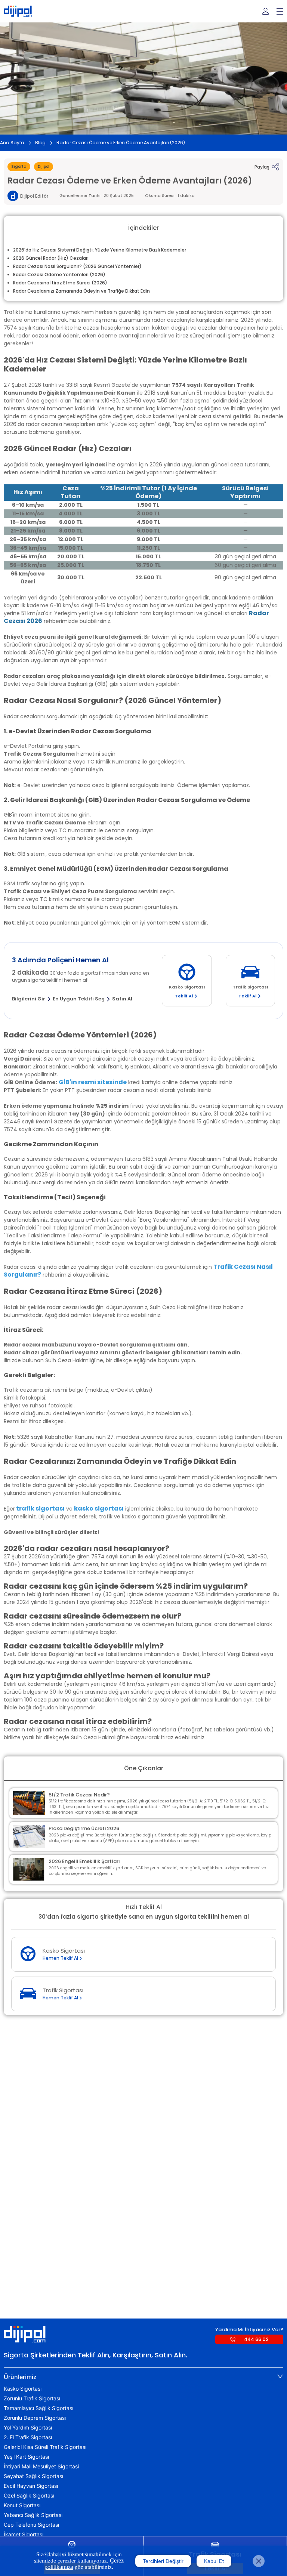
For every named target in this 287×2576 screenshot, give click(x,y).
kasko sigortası (99, 1508)
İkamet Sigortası (24, 2535)
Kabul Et (214, 2561)
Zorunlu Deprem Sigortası (35, 2418)
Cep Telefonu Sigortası (31, 2525)
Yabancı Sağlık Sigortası (33, 2515)
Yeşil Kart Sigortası (26, 2457)
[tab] (143, 2377)
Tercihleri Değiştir (163, 2561)
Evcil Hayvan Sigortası (31, 2486)
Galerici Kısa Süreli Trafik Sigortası (45, 2447)
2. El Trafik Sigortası (28, 2437)
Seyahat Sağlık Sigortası (33, 2476)
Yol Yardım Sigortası (28, 2428)
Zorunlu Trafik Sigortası (32, 2398)
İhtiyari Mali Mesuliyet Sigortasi (41, 2467)
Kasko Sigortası (23, 2389)
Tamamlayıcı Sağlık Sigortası (38, 2408)
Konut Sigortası (22, 2505)
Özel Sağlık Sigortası (29, 2496)
